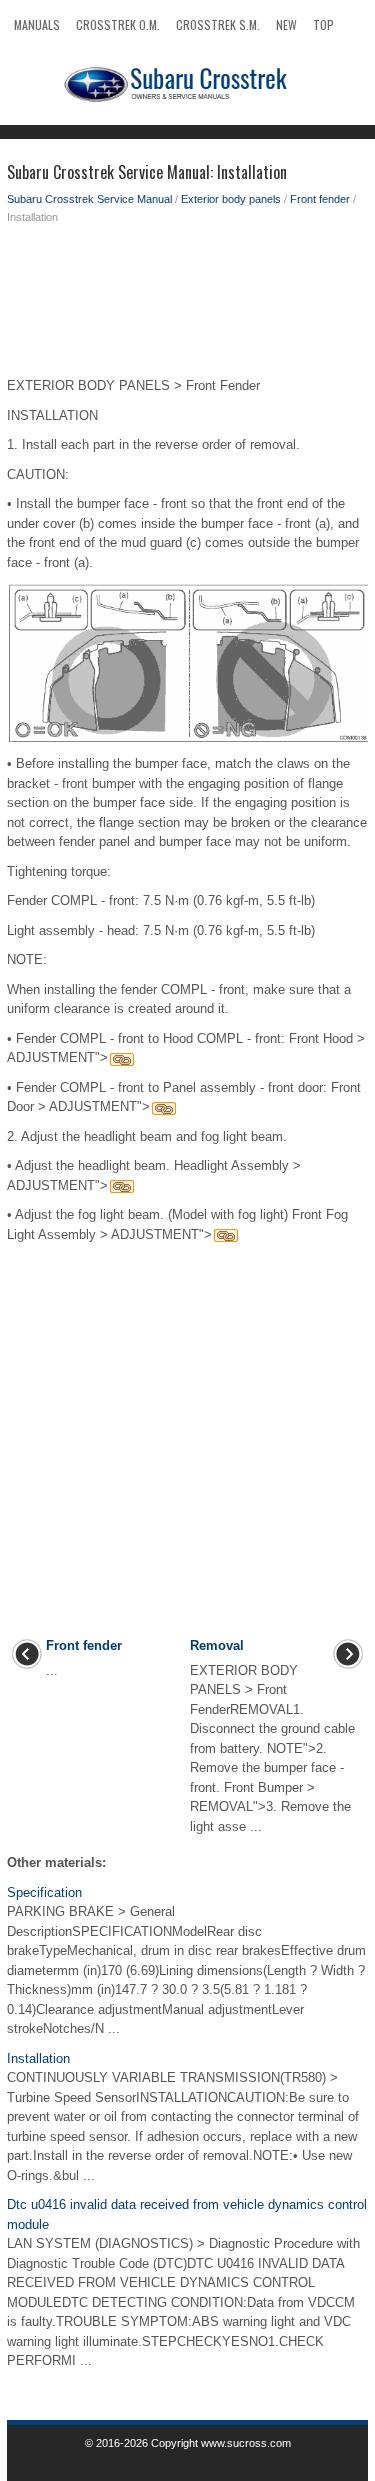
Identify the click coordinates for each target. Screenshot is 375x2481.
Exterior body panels (231, 199)
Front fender (320, 199)
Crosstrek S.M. (218, 24)
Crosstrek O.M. (118, 24)
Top (323, 24)
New (286, 24)
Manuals (37, 24)
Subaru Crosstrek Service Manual (89, 199)
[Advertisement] (187, 306)
